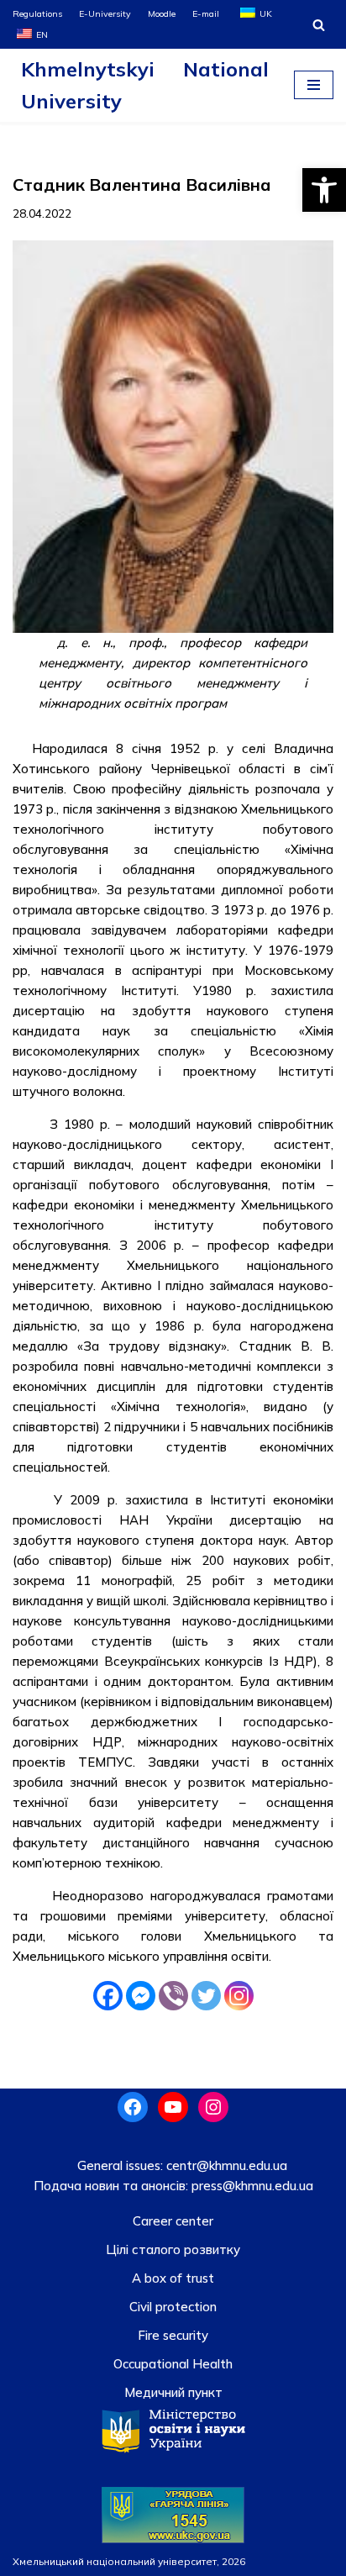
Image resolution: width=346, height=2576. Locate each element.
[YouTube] (173, 2107)
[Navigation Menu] (314, 85)
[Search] (319, 25)
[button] (324, 190)
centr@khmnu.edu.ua (225, 2165)
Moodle (162, 13)
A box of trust (173, 2278)
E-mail (206, 13)
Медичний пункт (173, 2392)
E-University (105, 13)
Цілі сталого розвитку (173, 2249)
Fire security (173, 2335)
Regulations (37, 13)
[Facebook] (108, 1996)
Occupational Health (173, 2364)
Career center (173, 2221)
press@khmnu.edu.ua (251, 2186)
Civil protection (173, 2307)
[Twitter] (206, 1996)
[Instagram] (239, 1996)
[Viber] (173, 1996)
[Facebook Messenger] (141, 1996)
